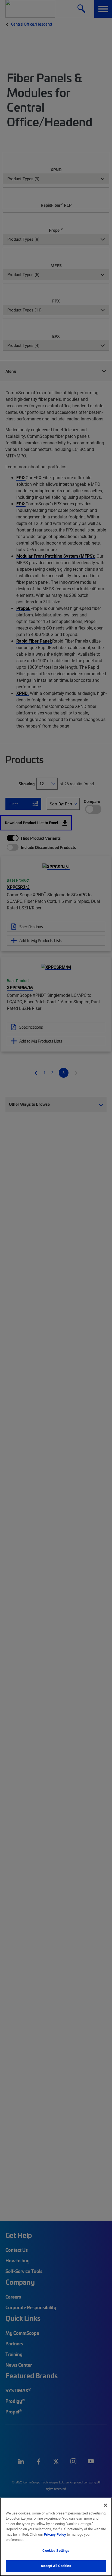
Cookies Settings (56, 2550)
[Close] (105, 2505)
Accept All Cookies (56, 2566)
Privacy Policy (55, 2534)
